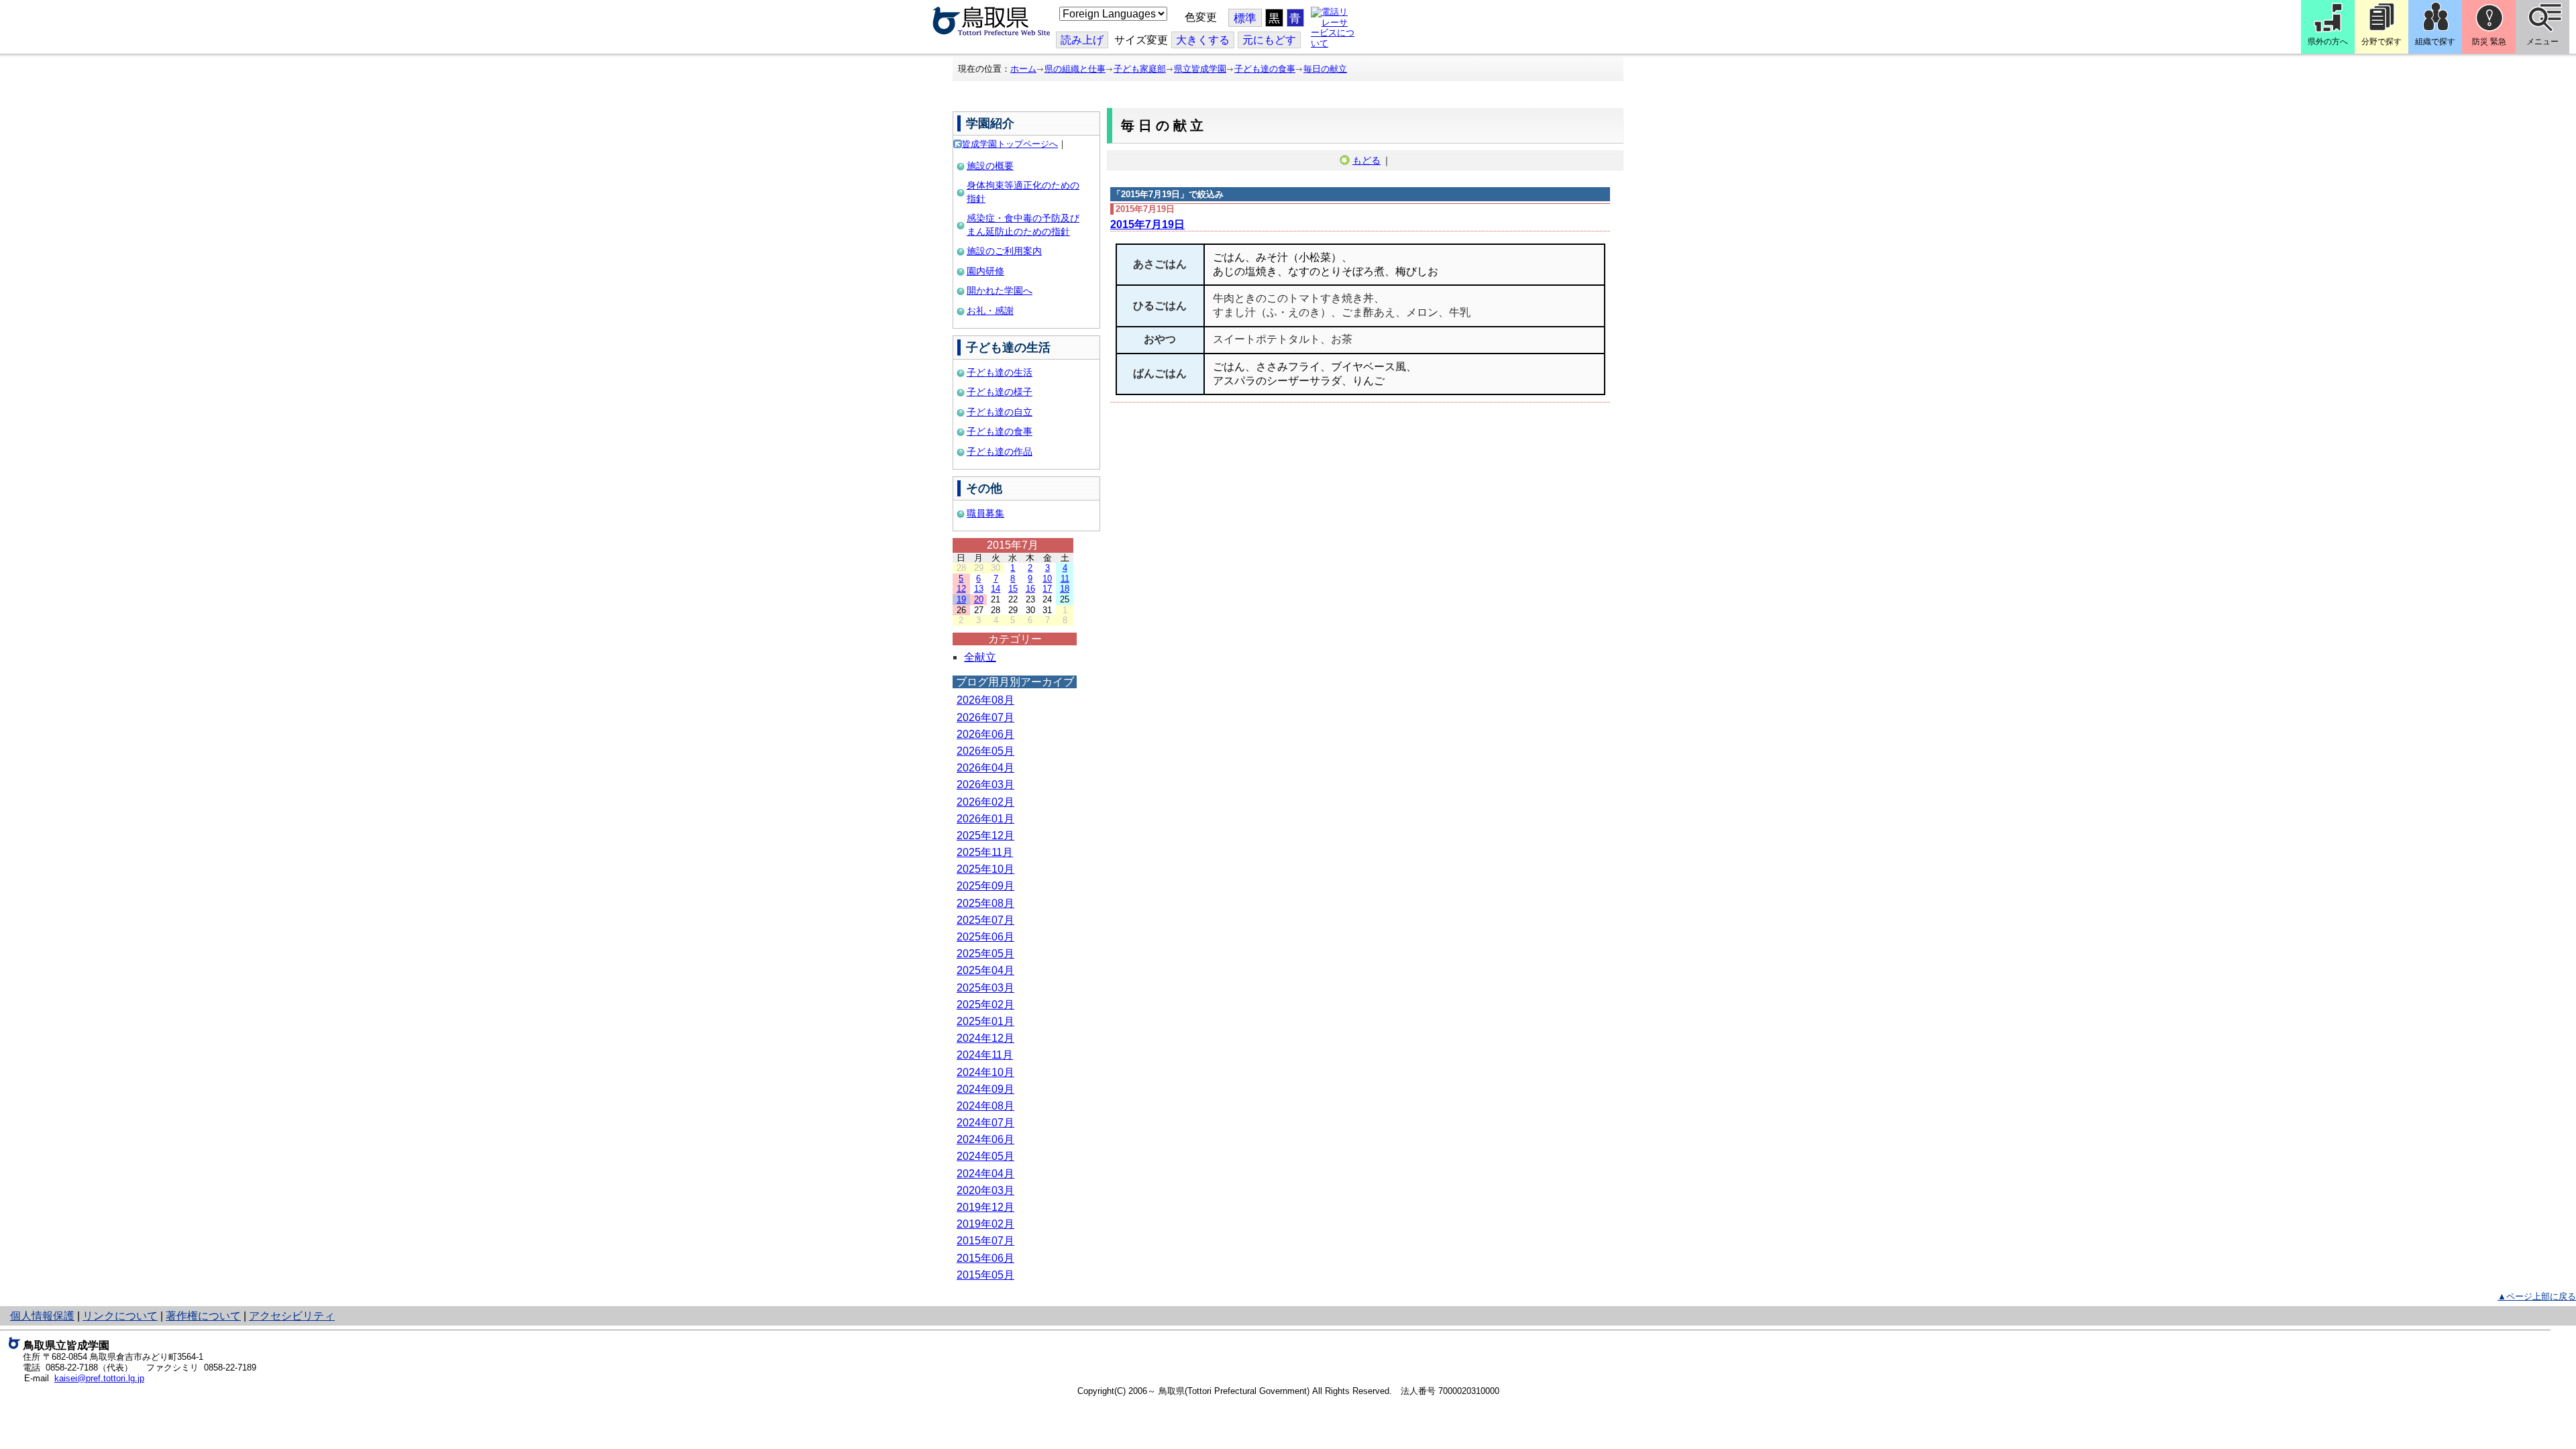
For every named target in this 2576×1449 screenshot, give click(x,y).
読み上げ (1082, 40)
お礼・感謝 (990, 311)
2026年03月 (985, 785)
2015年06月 (985, 1258)
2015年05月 (985, 1275)
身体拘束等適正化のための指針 (1023, 192)
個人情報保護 (42, 1316)
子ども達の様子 (1000, 392)
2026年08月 (985, 700)
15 (1013, 589)
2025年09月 (985, 886)
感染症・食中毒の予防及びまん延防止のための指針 (1023, 225)
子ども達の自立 (1000, 412)
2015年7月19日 (1147, 224)
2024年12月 (985, 1038)
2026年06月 (985, 734)
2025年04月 (985, 970)
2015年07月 (985, 1241)
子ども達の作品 (1000, 451)
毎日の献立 (1325, 69)
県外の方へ (2328, 42)
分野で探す (2381, 42)
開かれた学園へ (1000, 290)
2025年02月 (985, 1005)
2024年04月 (985, 1174)
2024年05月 (985, 1156)
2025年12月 (985, 836)
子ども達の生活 (1000, 372)
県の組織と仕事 (1075, 69)
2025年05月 (985, 954)
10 (1047, 579)
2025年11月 (985, 852)
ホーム (1023, 69)
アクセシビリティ (292, 1316)
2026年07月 (985, 717)
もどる (1366, 160)
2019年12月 (985, 1207)
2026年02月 (985, 802)
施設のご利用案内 (1004, 251)
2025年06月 (985, 937)
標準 (1245, 18)
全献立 (980, 657)
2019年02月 (985, 1224)
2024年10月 (985, 1072)
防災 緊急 (2489, 42)
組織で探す (2435, 42)
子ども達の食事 (1265, 69)
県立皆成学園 (1200, 69)
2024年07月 (985, 1123)
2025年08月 (985, 903)
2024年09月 (985, 1089)
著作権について (203, 1316)
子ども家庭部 (1140, 69)
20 (979, 599)
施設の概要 (990, 166)
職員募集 (985, 513)
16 (1030, 589)
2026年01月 (985, 819)
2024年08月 (985, 1106)
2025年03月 (985, 988)
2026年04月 (985, 768)
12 (961, 589)
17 (1047, 589)
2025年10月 (985, 869)
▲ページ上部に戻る (2537, 1296)
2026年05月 (985, 751)
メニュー (2542, 42)
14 (996, 589)
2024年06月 (985, 1139)
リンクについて (120, 1316)
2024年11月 (985, 1055)
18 (1065, 589)
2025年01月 (985, 1021)
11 (1065, 579)
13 (979, 589)
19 (961, 599)
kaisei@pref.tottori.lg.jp (99, 1378)
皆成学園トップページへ (1010, 144)
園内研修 (985, 271)
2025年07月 (985, 920)
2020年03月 (985, 1190)
